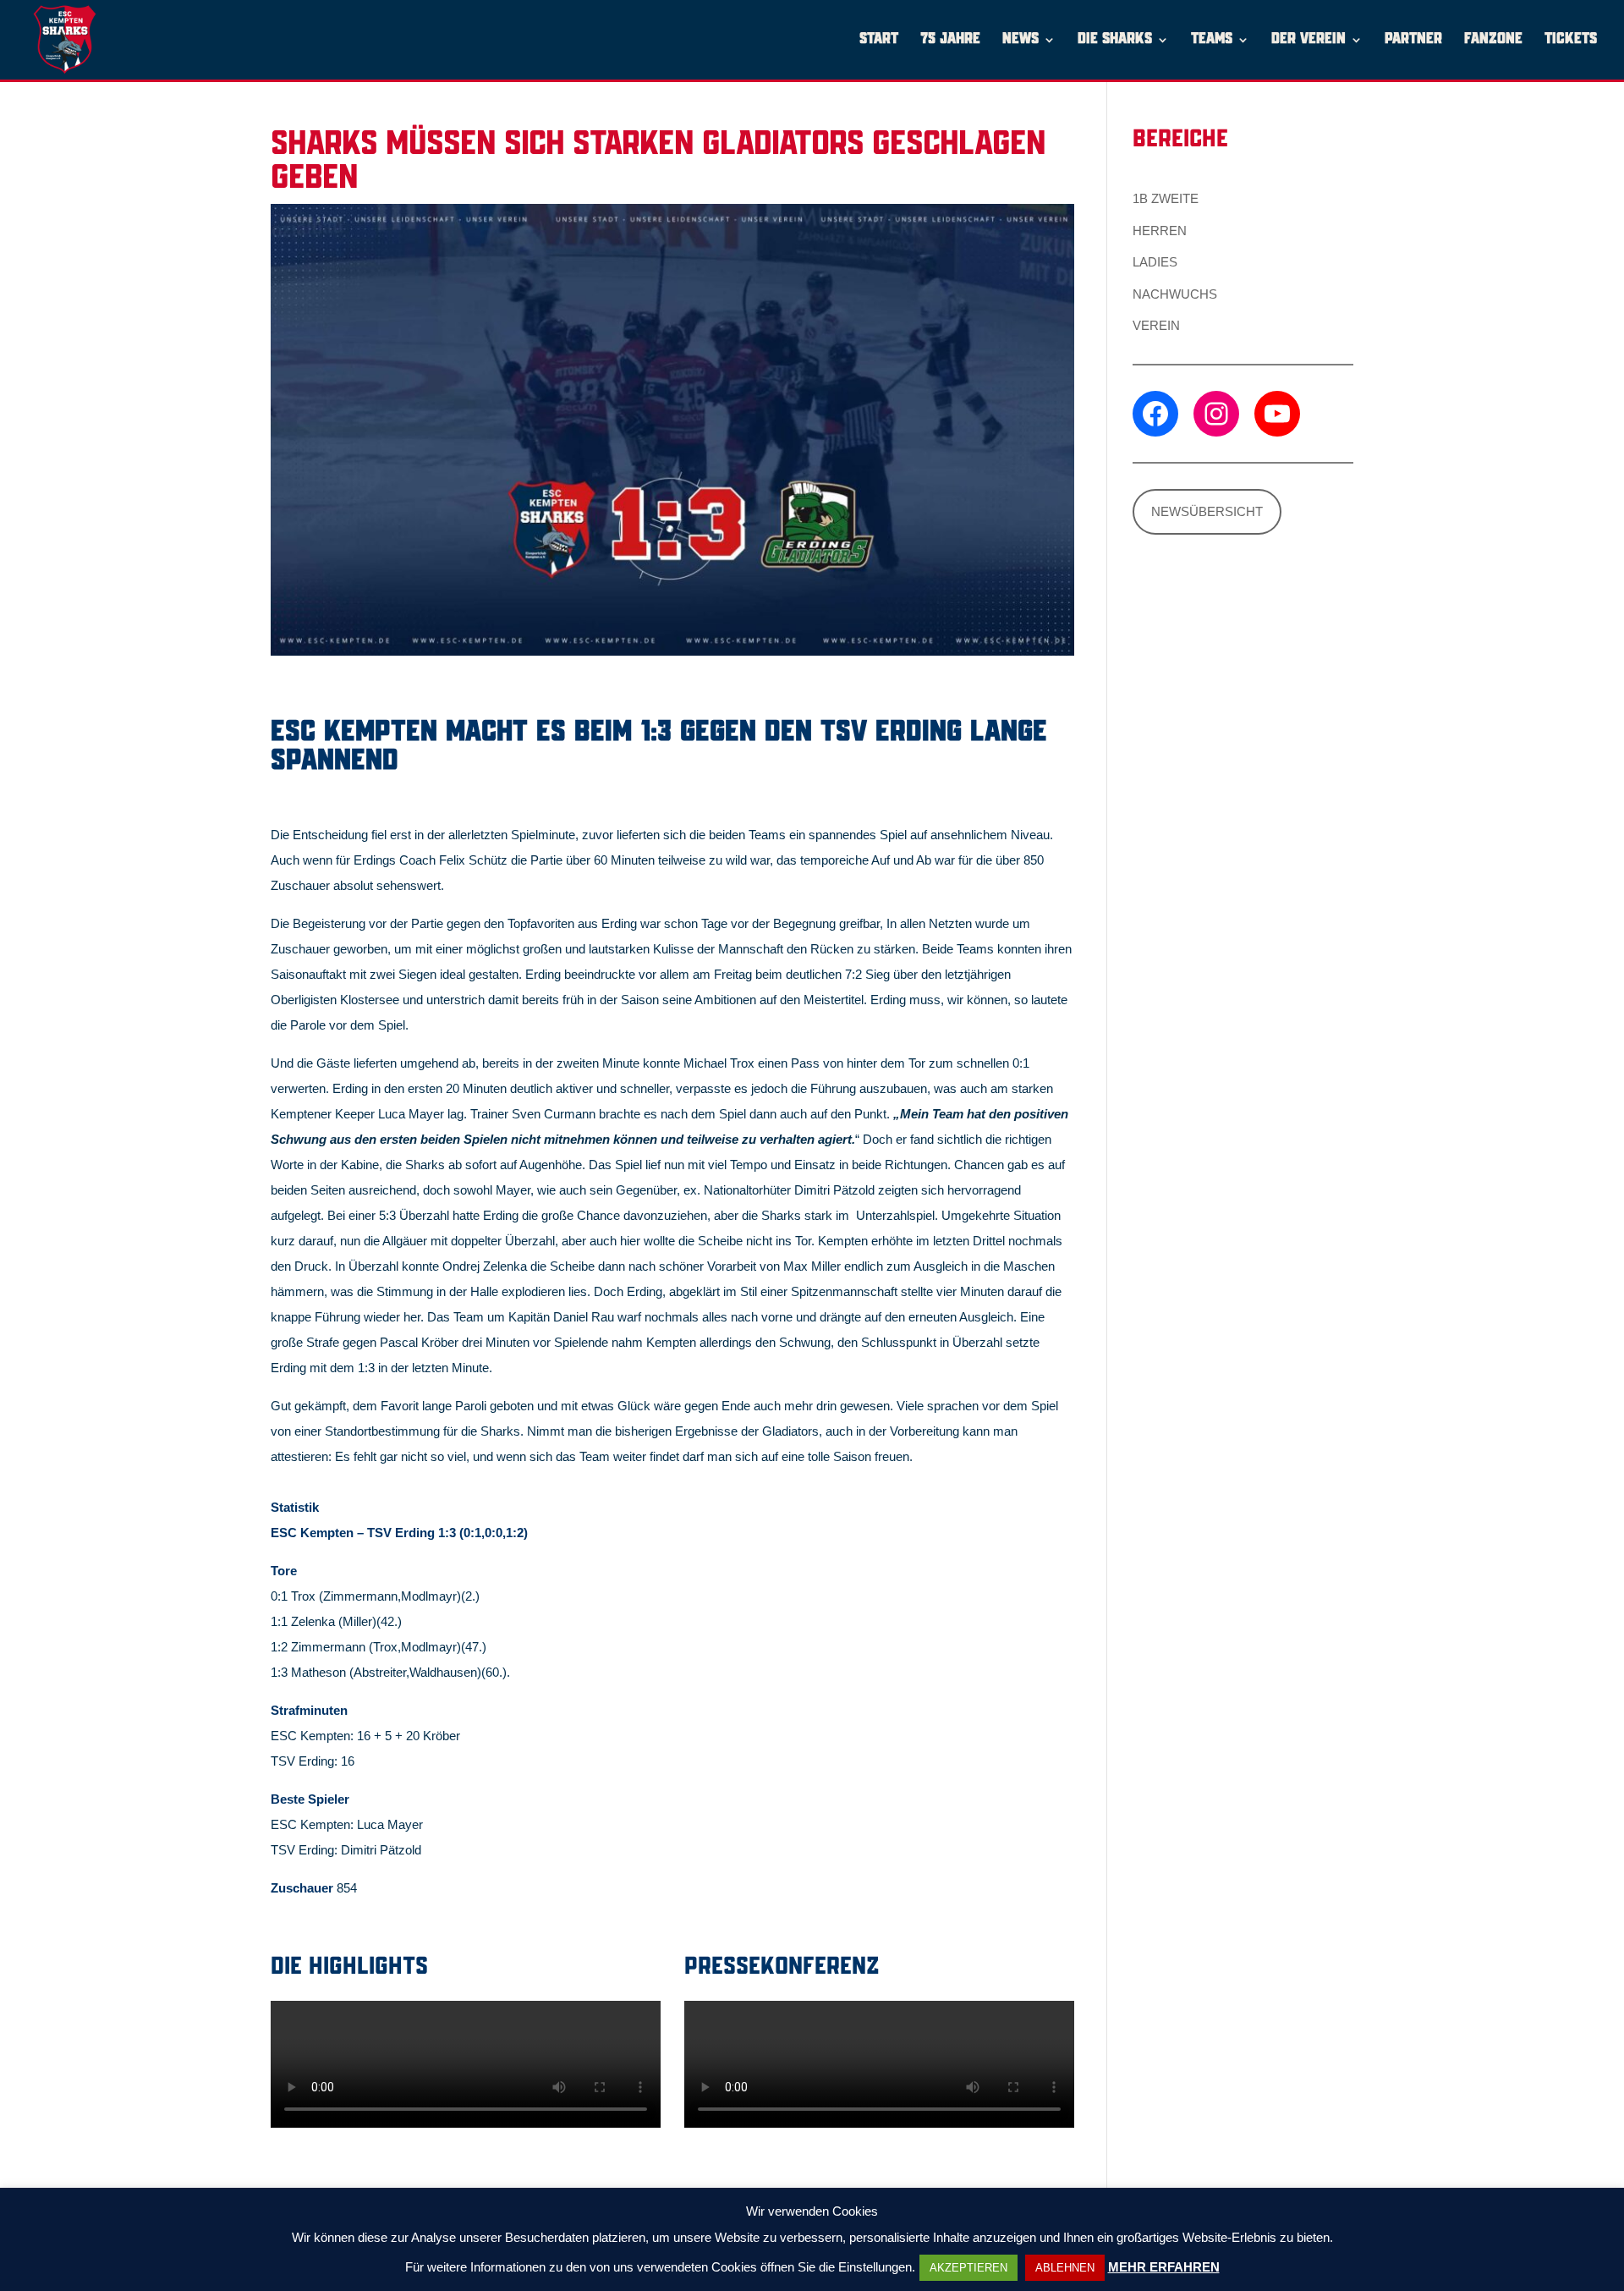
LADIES (1155, 262)
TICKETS (1571, 40)
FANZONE (1493, 40)
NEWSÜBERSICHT (1207, 511)
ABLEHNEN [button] (1065, 2268)
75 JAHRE (950, 40)
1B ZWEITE (1166, 198)
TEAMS (1212, 40)
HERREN (1160, 231)
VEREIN (1156, 325)
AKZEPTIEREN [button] (968, 2268)
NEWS (1020, 40)
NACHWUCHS (1175, 294)
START (879, 40)
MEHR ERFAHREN (1164, 2267)
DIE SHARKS (1115, 40)
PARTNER (1413, 40)
